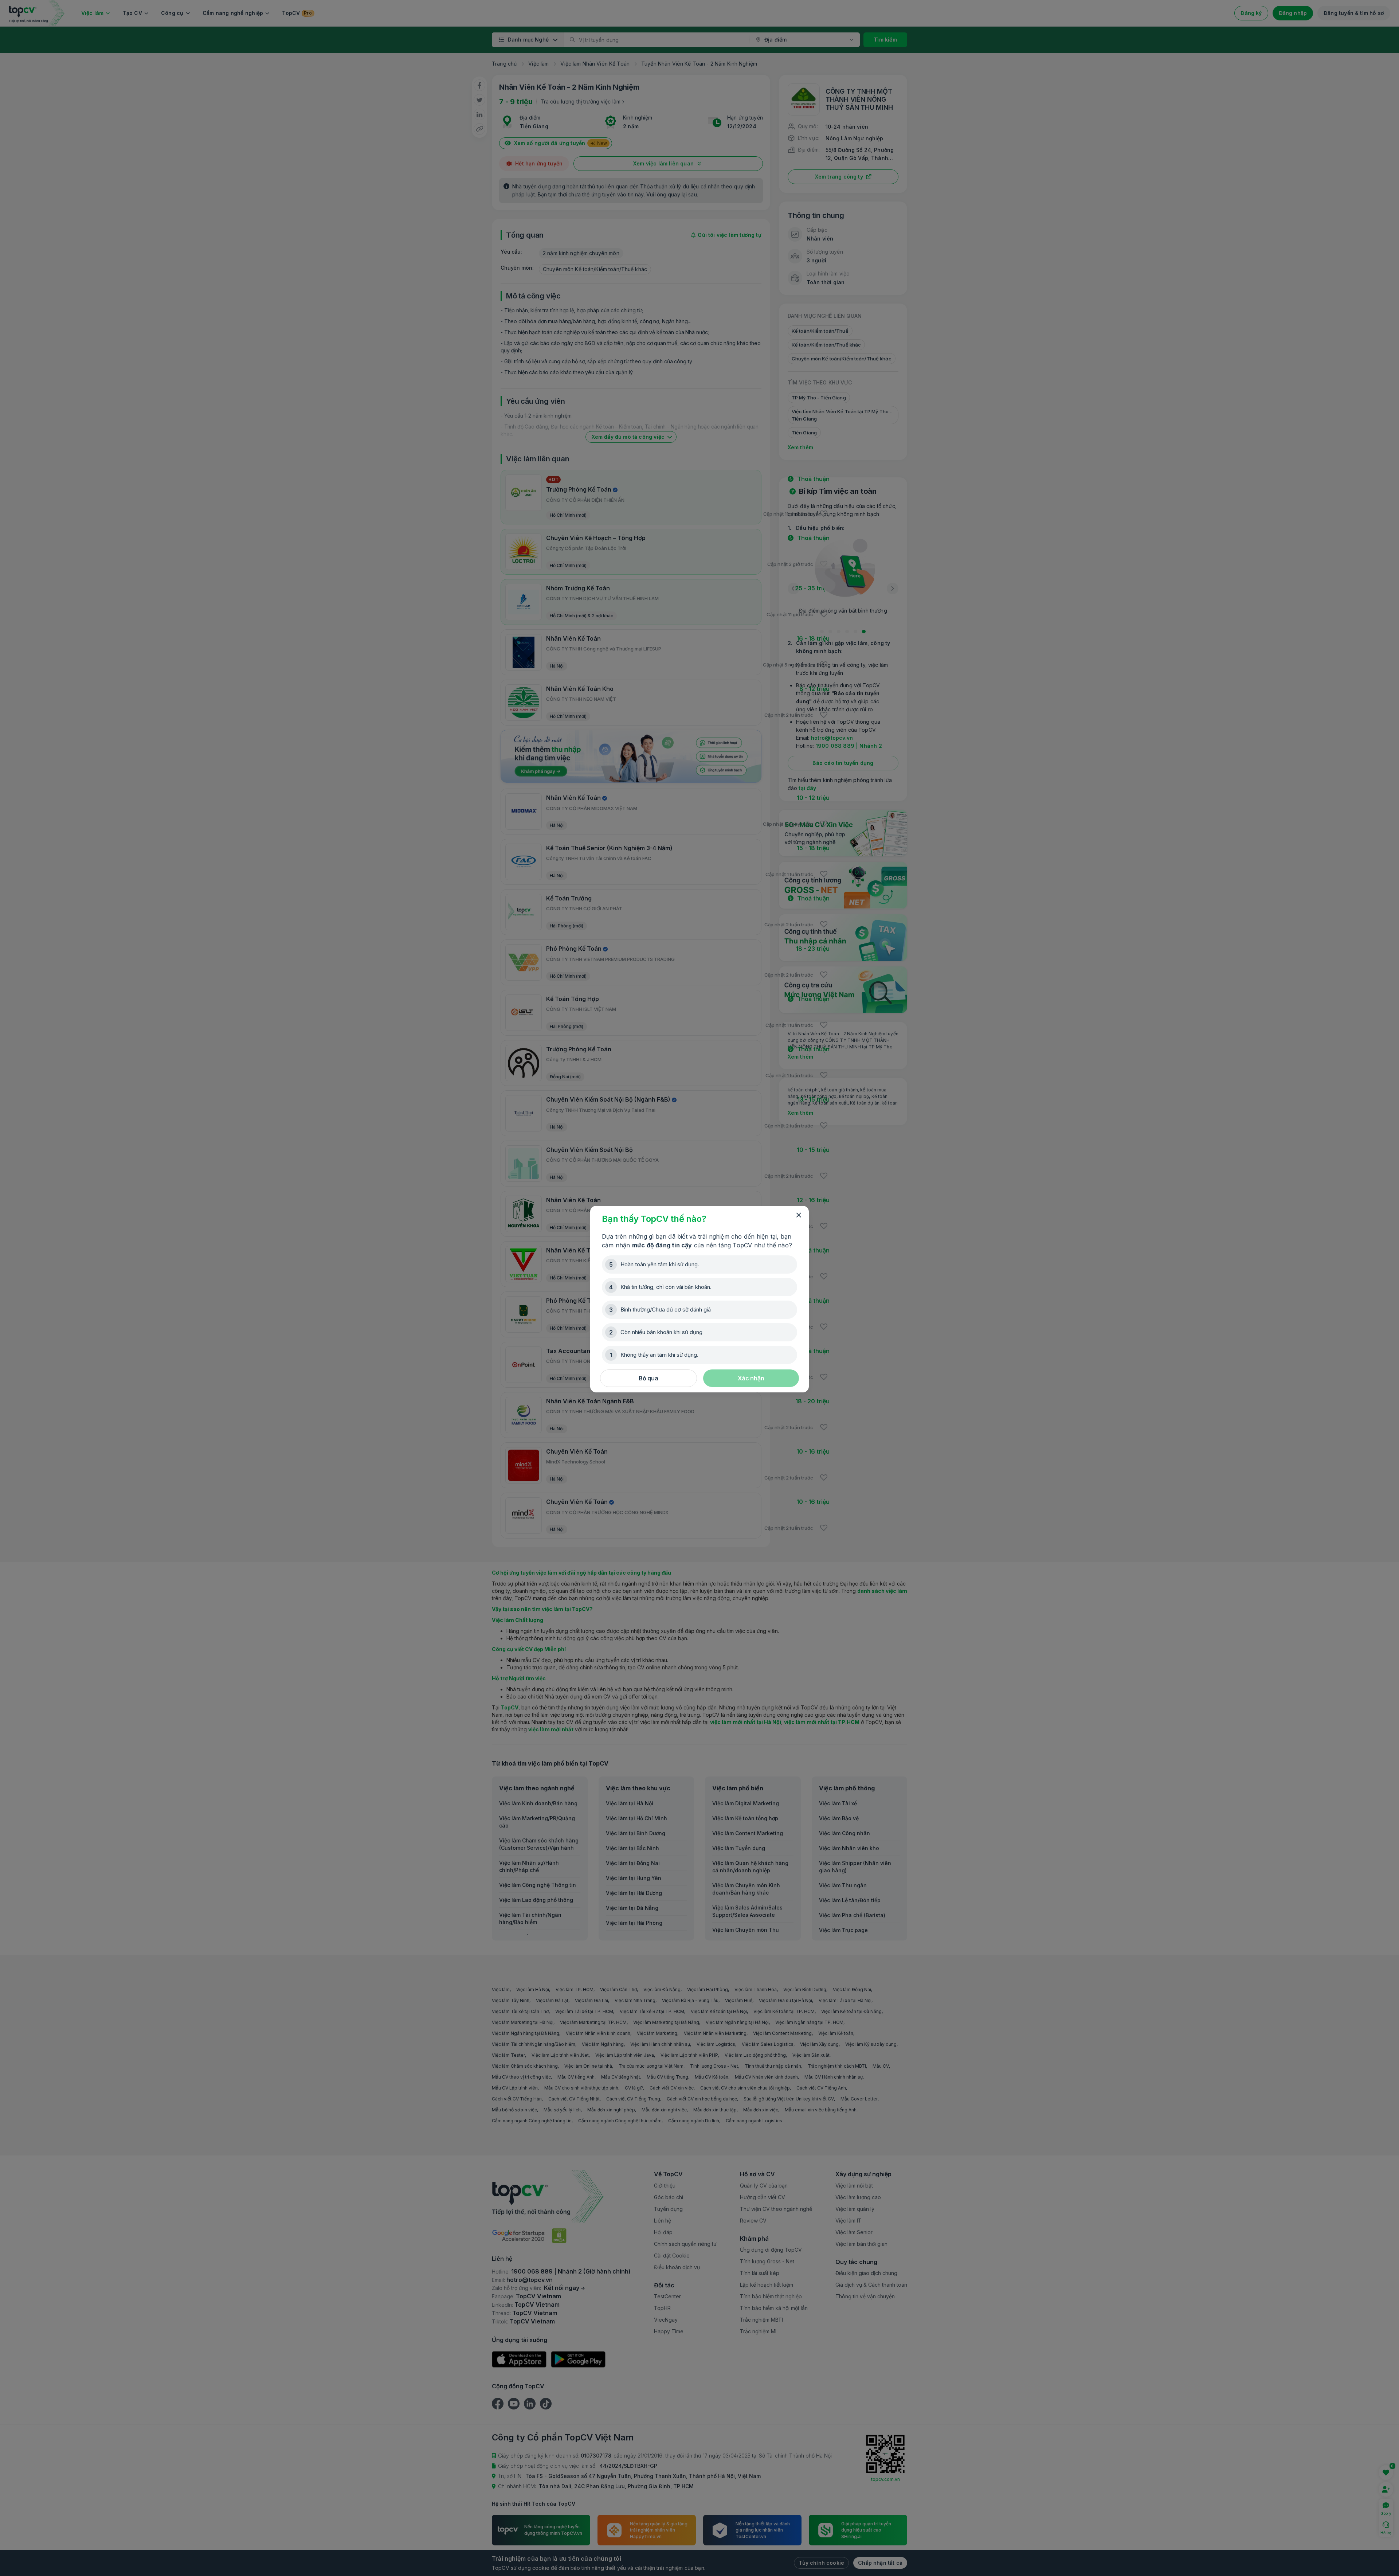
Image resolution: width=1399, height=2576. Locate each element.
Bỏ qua (648, 1378)
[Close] (799, 1215)
